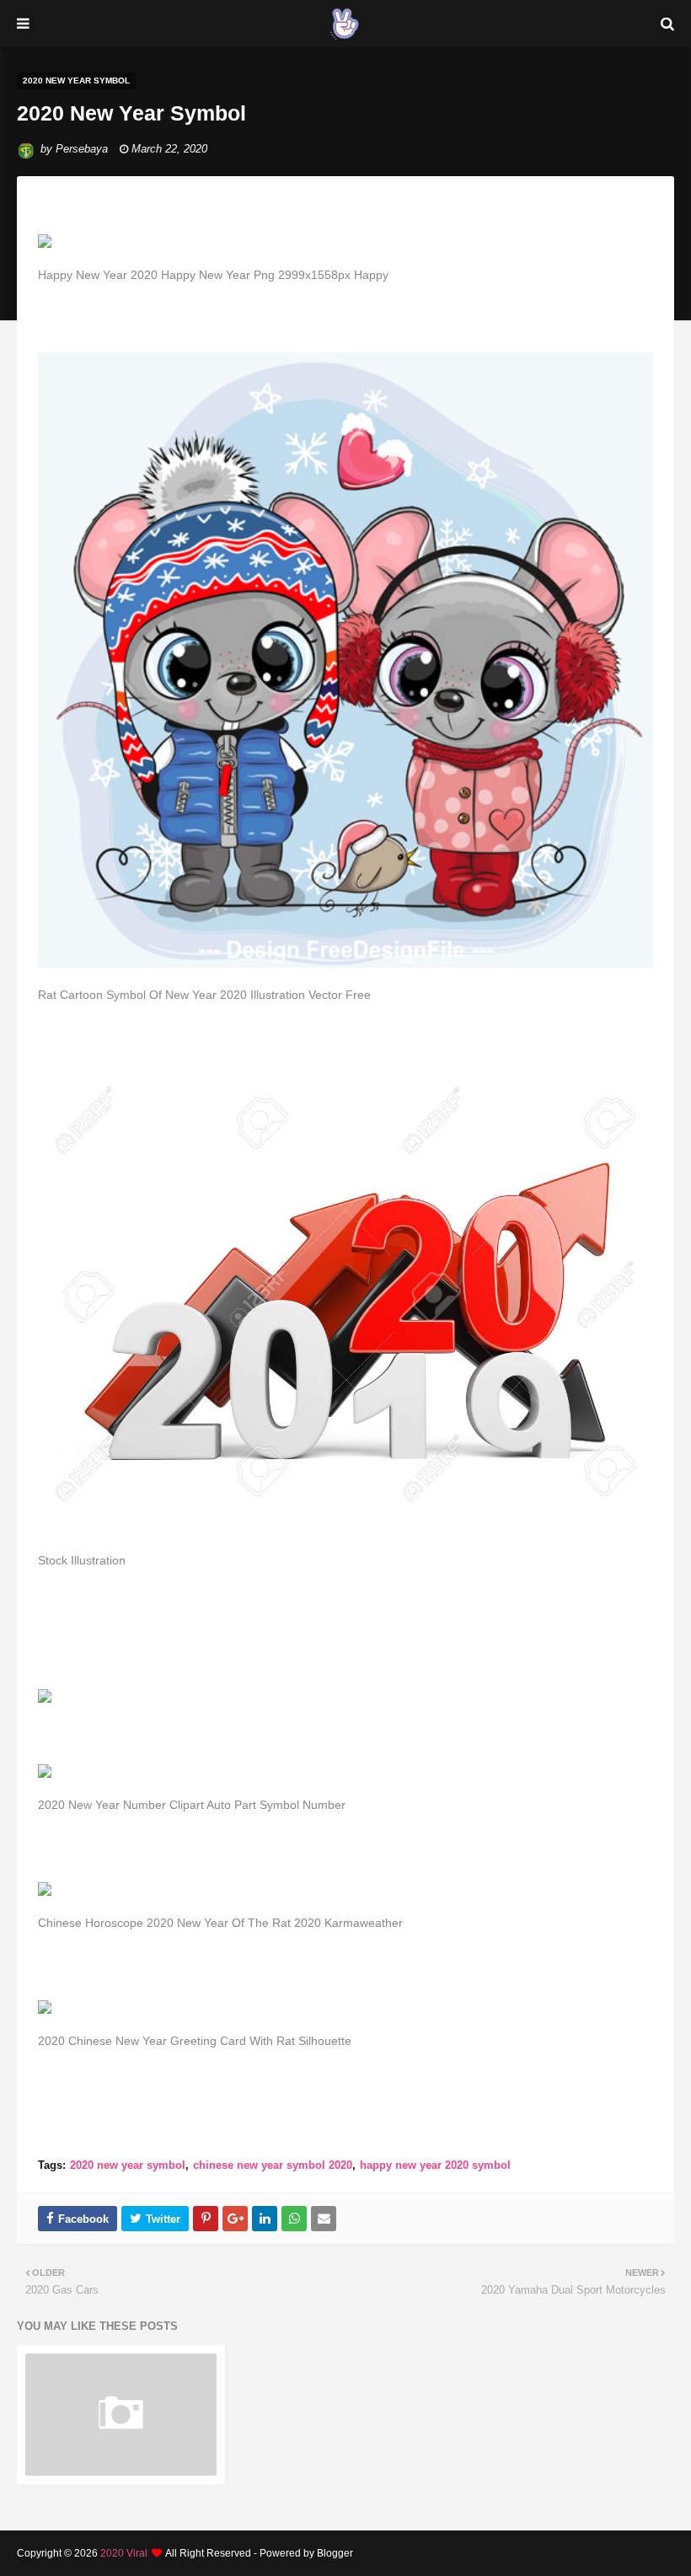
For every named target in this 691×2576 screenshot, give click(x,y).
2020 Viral (124, 2553)
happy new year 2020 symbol (435, 2165)
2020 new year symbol (128, 2165)
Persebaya (82, 149)
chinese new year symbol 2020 (273, 2165)
